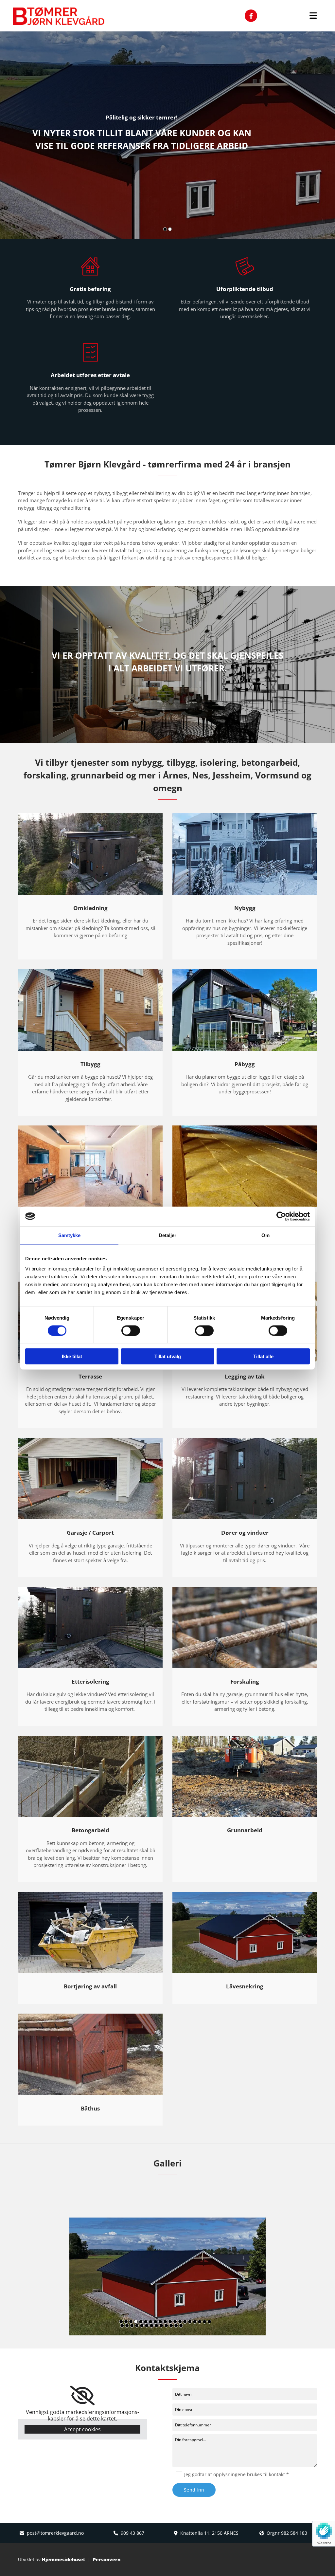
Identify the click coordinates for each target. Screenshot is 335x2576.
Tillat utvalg (168, 1356)
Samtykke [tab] (70, 1235)
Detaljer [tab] (168, 1235)
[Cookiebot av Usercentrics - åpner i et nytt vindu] (281, 1216)
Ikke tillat (72, 1356)
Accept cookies (82, 2429)
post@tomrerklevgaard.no (55, 2533)
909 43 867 (132, 2533)
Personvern (107, 2559)
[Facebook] (251, 16)
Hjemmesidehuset (63, 2559)
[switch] (131, 1330)
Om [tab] (265, 1235)
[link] (82, 2396)
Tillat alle (263, 1356)
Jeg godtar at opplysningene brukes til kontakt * (237, 2474)
